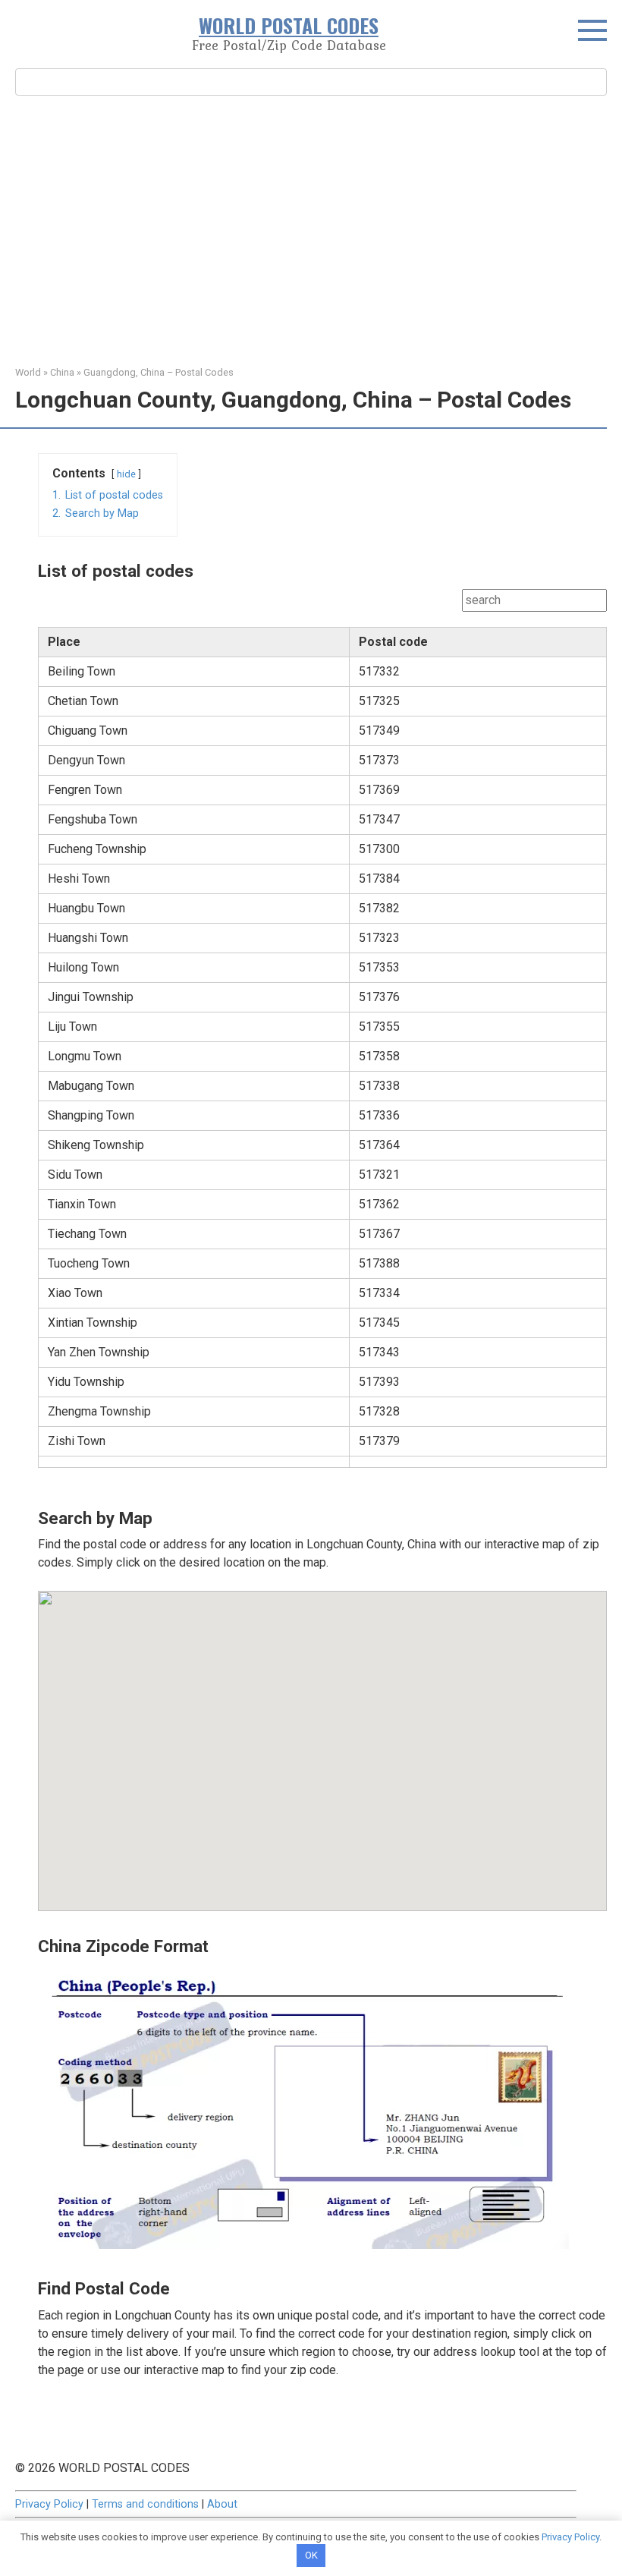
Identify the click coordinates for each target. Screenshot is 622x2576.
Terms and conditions (145, 2504)
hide (126, 474)
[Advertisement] (311, 228)
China (62, 372)
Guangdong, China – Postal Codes (159, 372)
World (28, 372)
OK (311, 2555)
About (222, 2504)
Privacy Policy (49, 2504)
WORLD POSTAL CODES (289, 25)
